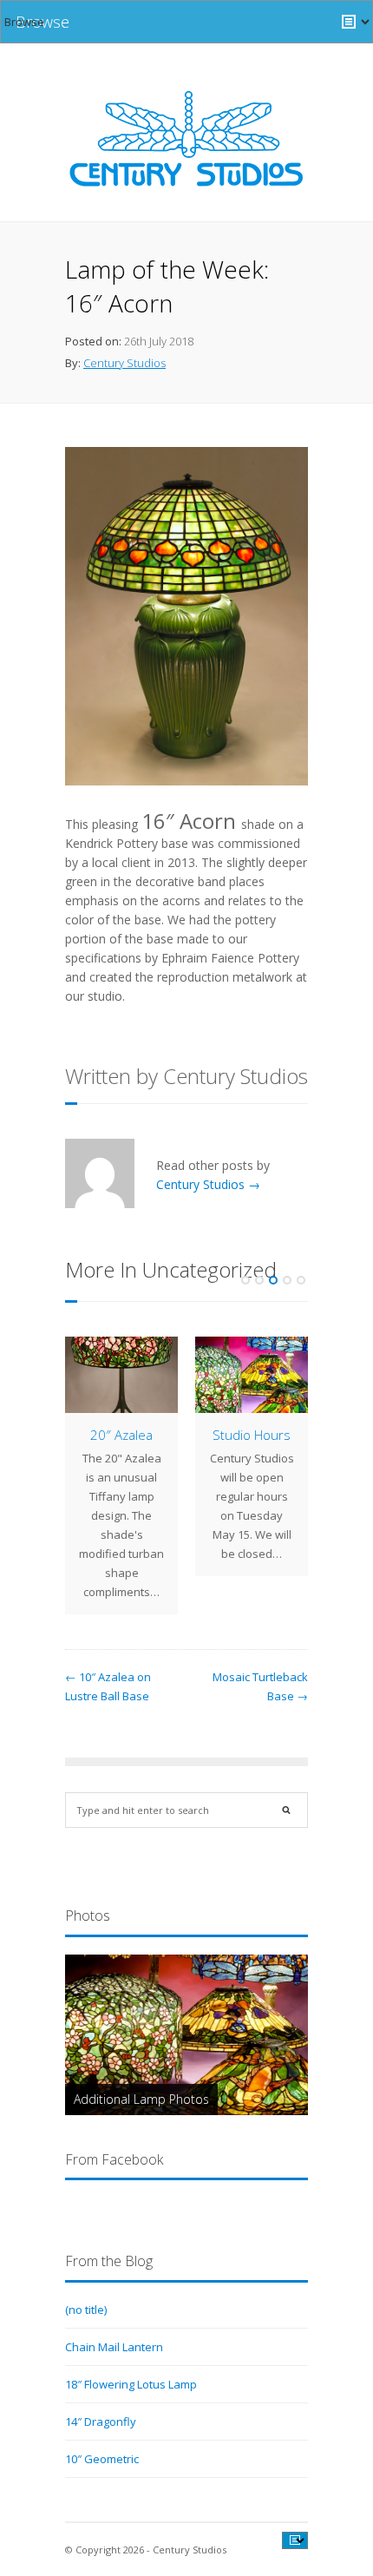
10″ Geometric (102, 2459)
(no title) (86, 2310)
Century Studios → (208, 1184)
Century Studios (124, 363)
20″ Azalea (121, 1435)
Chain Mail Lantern (114, 2347)
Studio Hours (252, 1435)
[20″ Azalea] (121, 1375)
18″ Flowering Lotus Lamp (131, 2384)
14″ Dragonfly (101, 2422)
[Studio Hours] (252, 1375)
